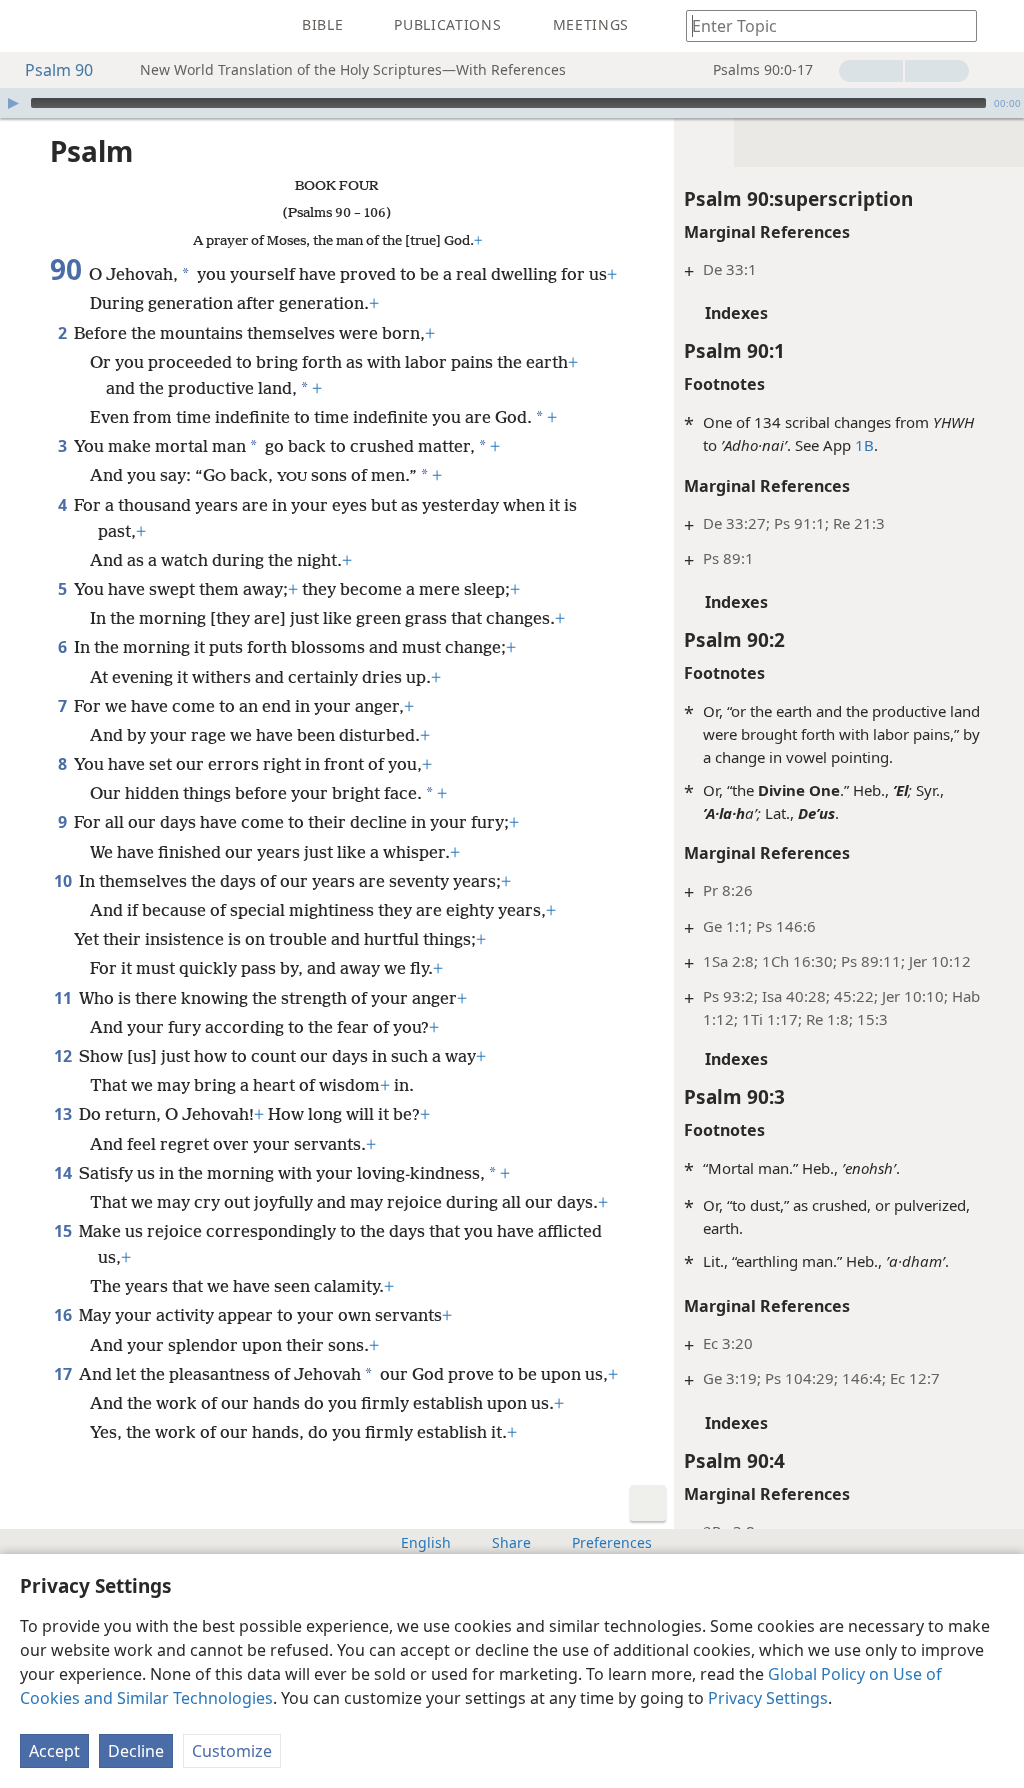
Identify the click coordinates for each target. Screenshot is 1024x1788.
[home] (30, 26)
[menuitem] (30, 26)
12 (64, 1056)
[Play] (13, 103)
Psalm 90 (59, 70)
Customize (232, 1751)
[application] (512, 103)
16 (64, 1315)
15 (64, 1231)
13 (64, 1114)
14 (64, 1173)
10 (64, 881)
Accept (54, 1751)
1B (864, 445)
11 (64, 998)
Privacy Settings (768, 1698)
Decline (136, 1751)
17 (64, 1374)
